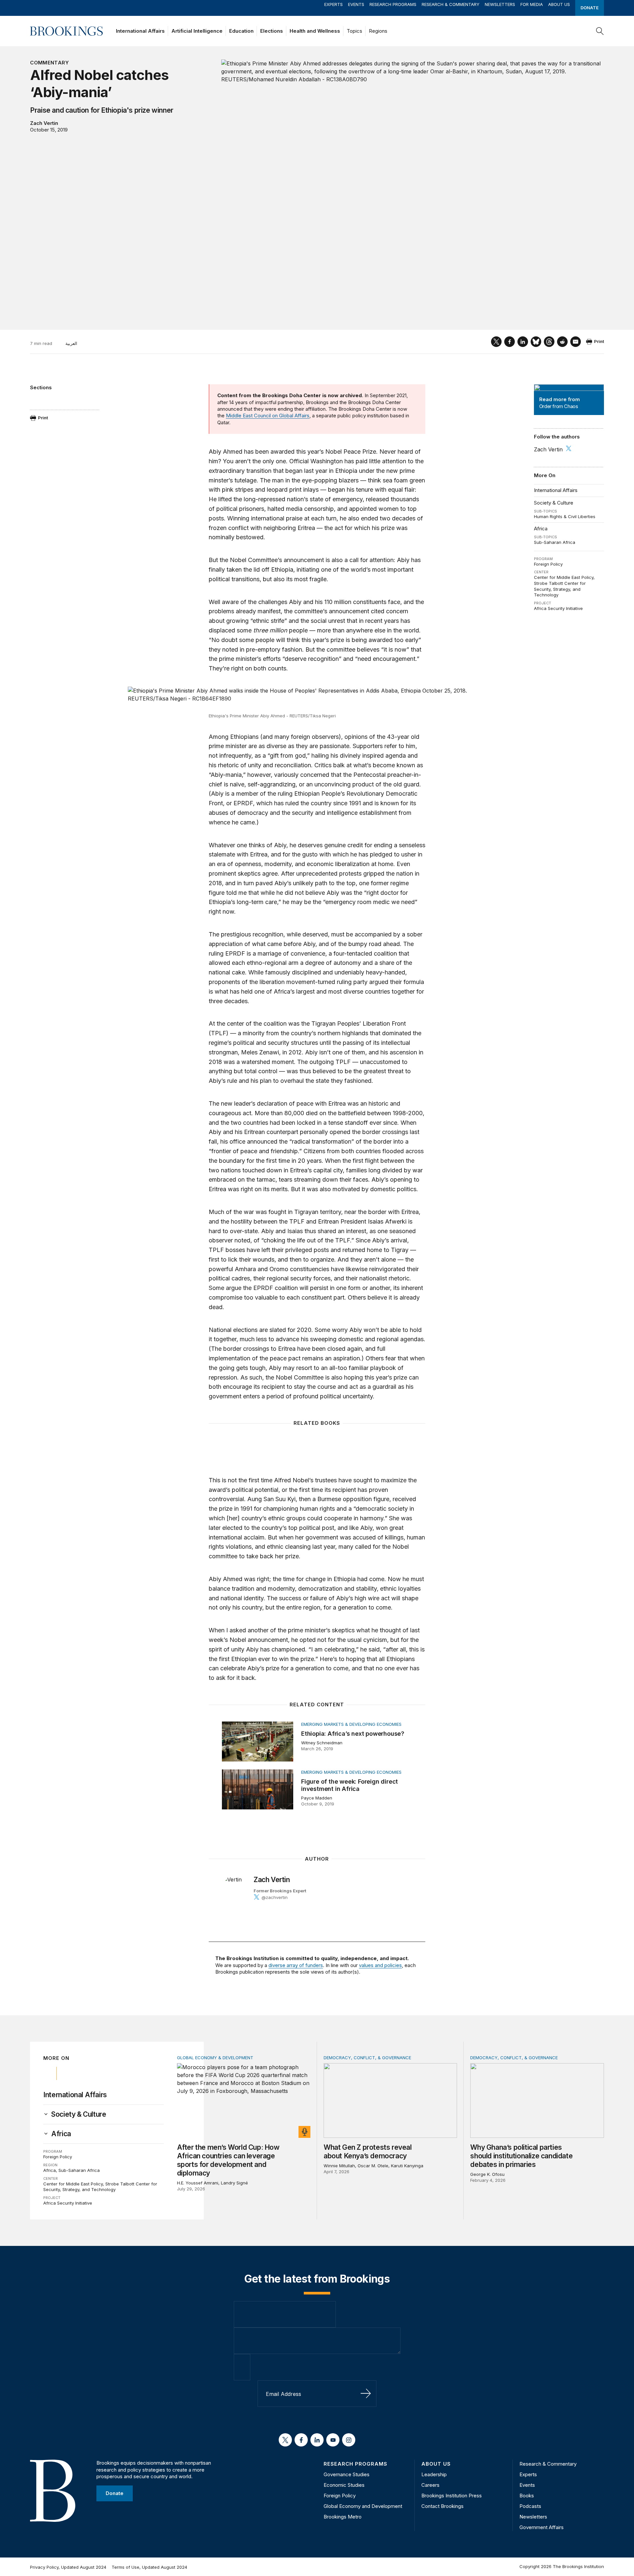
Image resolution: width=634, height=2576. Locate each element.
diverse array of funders (296, 1965)
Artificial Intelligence (197, 31)
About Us (559, 4)
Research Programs (393, 4)
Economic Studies (344, 2485)
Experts (334, 4)
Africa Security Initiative (558, 608)
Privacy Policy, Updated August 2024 (68, 2567)
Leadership (434, 2474)
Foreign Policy (548, 564)
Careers (430, 2485)
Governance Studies (347, 2474)
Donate (590, 8)
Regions (378, 31)
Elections (272, 31)
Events (356, 4)
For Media (532, 4)
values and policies (380, 1965)
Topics (354, 31)
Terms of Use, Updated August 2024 (149, 2567)
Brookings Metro (343, 2517)
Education (241, 31)
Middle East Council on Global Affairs (268, 416)
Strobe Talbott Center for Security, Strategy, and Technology (560, 589)
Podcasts (530, 2506)
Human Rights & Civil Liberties (565, 516)
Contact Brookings (442, 2506)
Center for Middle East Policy (564, 577)
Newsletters (500, 4)
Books (527, 2496)
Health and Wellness (315, 31)
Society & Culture (554, 503)
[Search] (600, 31)
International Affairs (140, 31)
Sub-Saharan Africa (555, 542)
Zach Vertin (44, 123)
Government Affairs (542, 2527)
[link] (79, 2114)
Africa (541, 529)
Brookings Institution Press (452, 2496)
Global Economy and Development (363, 2506)
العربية (71, 343)
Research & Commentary (451, 4)
